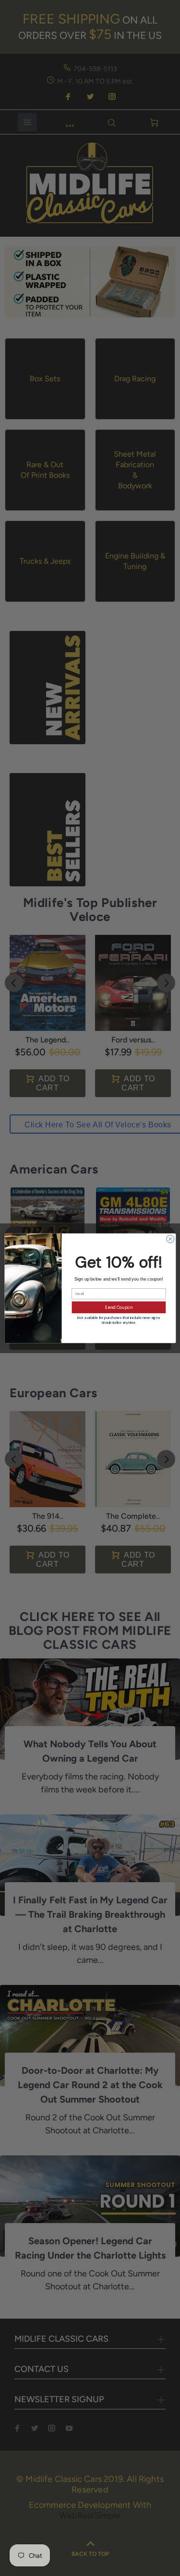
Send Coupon (119, 1307)
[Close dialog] (170, 1239)
